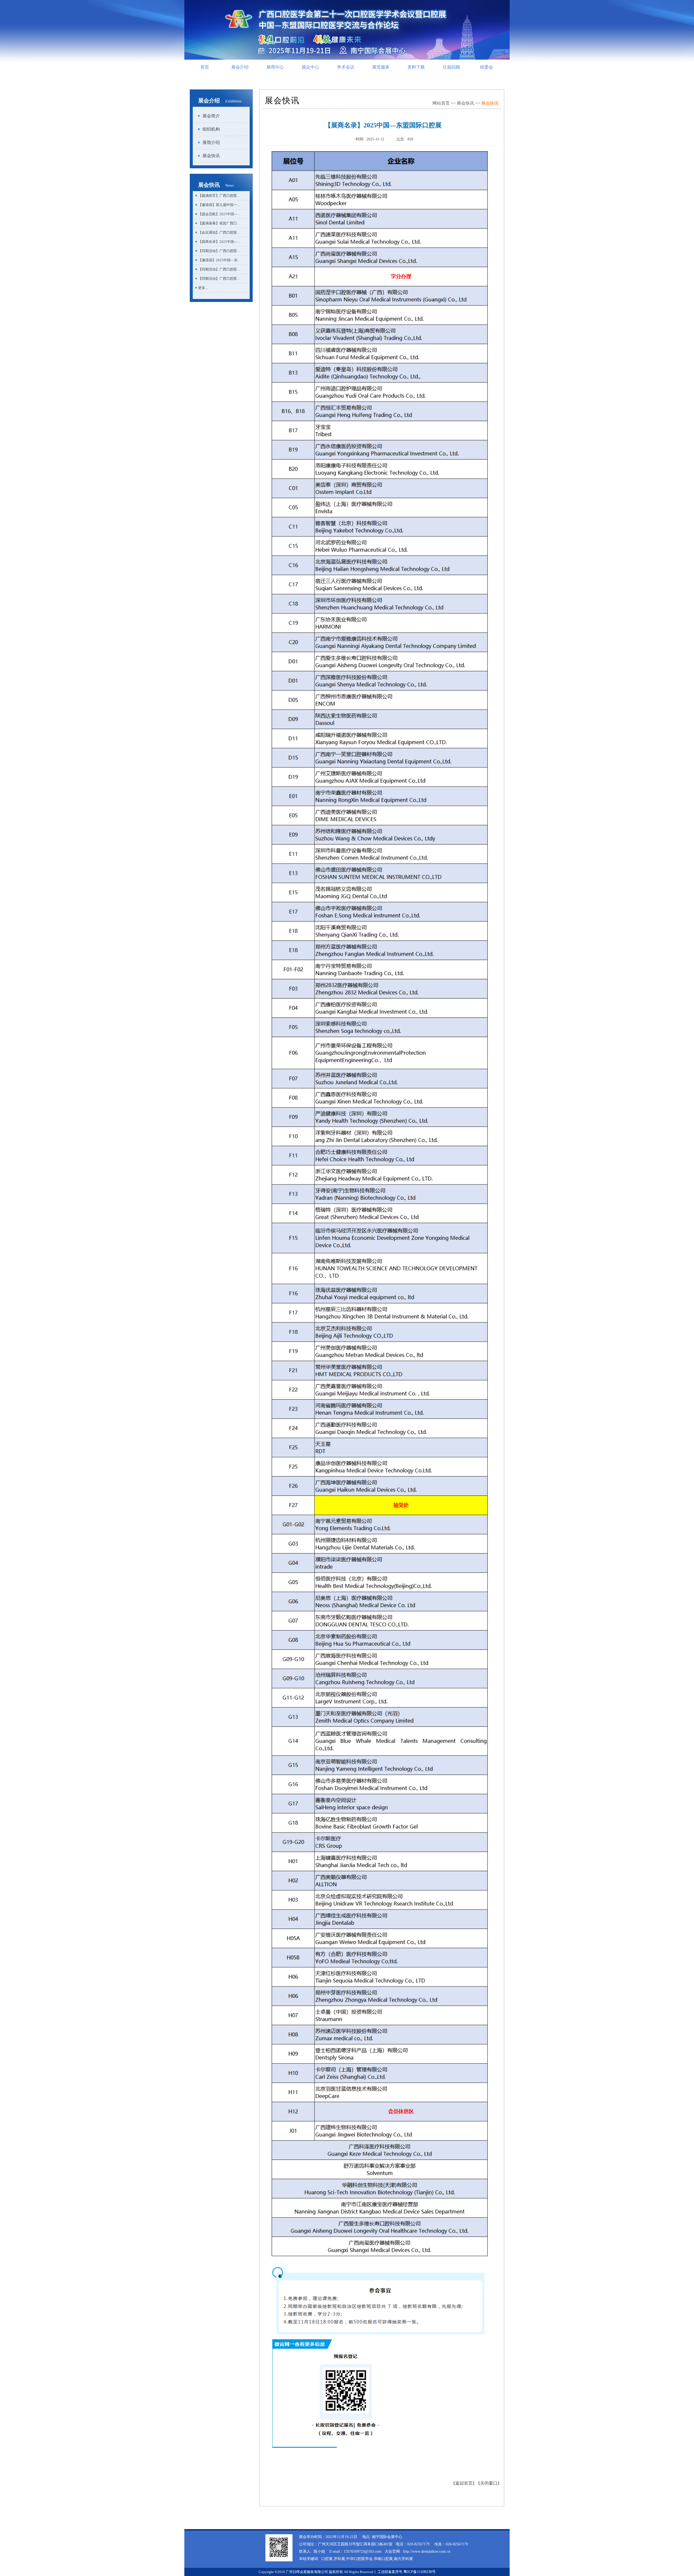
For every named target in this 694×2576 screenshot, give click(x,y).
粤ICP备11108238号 (420, 2572)
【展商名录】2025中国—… (220, 242)
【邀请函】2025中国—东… (220, 260)
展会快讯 (211, 156)
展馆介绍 (211, 142)
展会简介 (211, 116)
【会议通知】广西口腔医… (219, 232)
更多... (203, 288)
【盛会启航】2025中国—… (220, 214)
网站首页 (441, 103)
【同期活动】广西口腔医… (219, 251)
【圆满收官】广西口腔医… (219, 196)
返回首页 (464, 2483)
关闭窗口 (489, 2483)
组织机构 (211, 129)
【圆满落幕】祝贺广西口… (219, 223)
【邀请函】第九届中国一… (219, 205)
